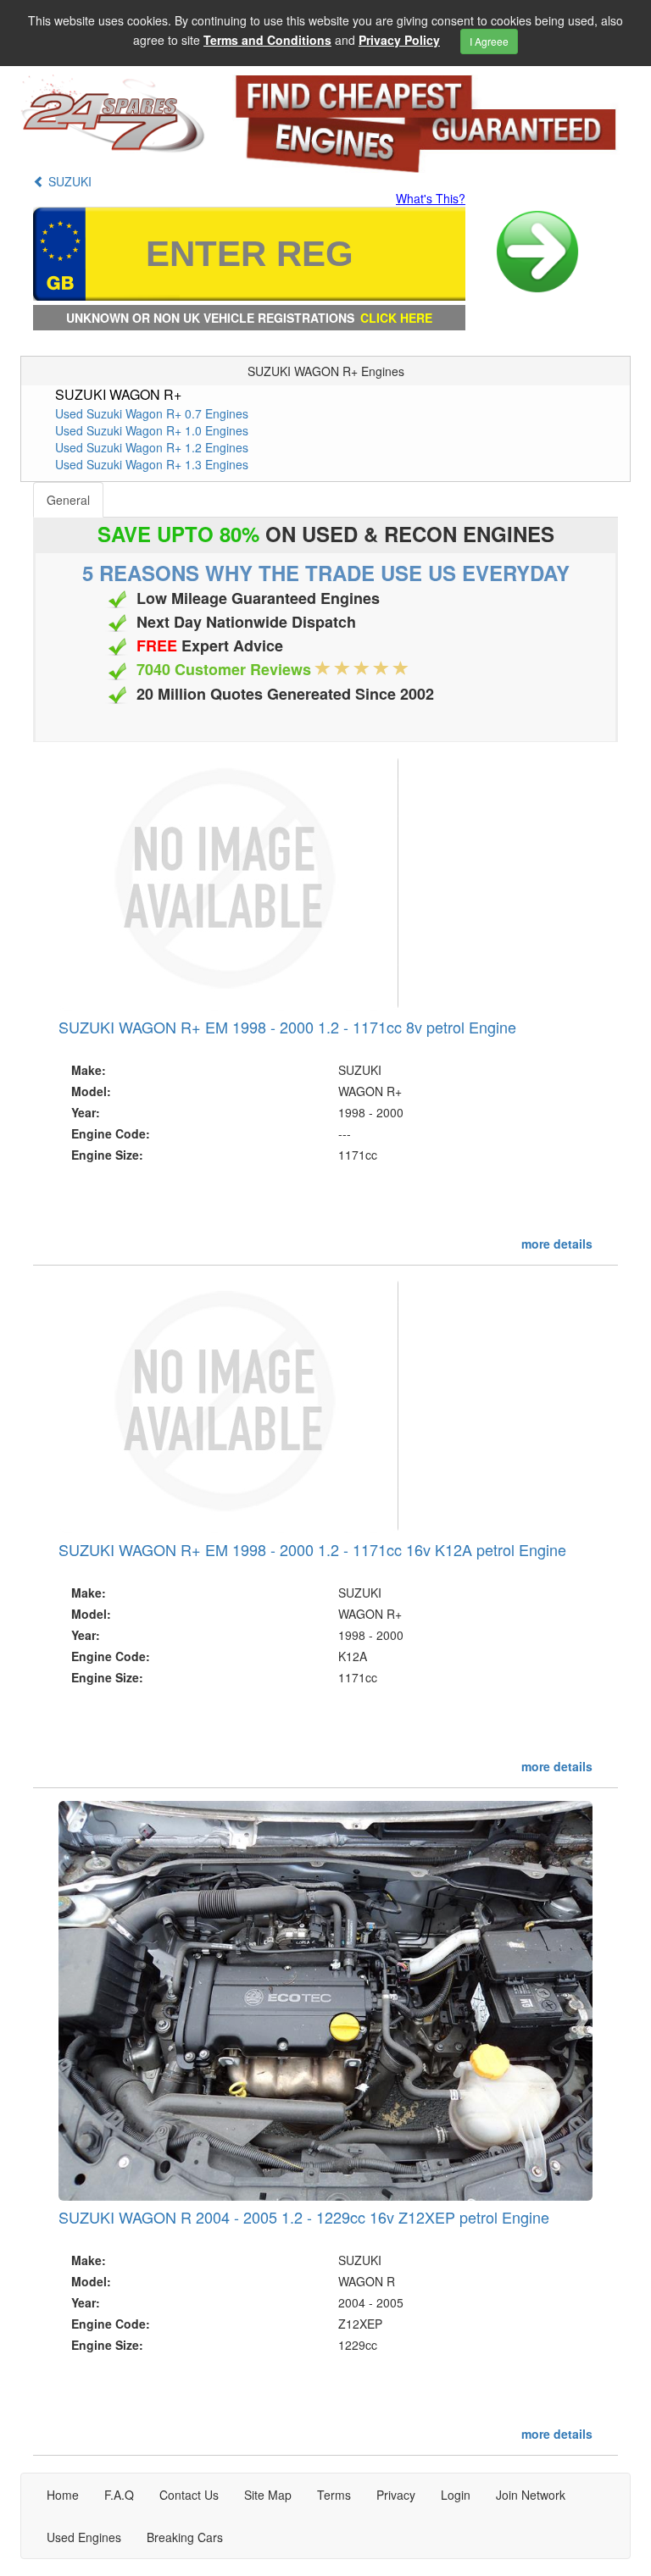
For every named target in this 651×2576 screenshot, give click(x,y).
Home (63, 2495)
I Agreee (489, 41)
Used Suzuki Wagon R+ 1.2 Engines (152, 447)
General (68, 500)
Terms (334, 2495)
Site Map (268, 2495)
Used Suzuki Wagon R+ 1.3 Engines (152, 464)
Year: (86, 1112)
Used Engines (84, 2537)
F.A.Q (119, 2495)
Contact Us (189, 2495)
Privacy (396, 2495)
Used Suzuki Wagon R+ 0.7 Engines (152, 413)
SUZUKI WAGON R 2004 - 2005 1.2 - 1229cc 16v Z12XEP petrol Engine (304, 2217)
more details (557, 1244)
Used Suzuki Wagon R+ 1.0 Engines (152, 430)
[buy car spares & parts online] (114, 114)
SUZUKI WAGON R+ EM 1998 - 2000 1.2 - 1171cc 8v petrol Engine (287, 1027)
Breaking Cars (185, 2537)
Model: (91, 1091)
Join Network (531, 2495)
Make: (89, 1070)
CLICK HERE (396, 318)
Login (456, 2495)
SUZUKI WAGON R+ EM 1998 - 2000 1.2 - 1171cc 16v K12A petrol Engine (312, 1549)
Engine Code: (111, 1133)
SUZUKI (68, 181)
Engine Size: (107, 1155)
